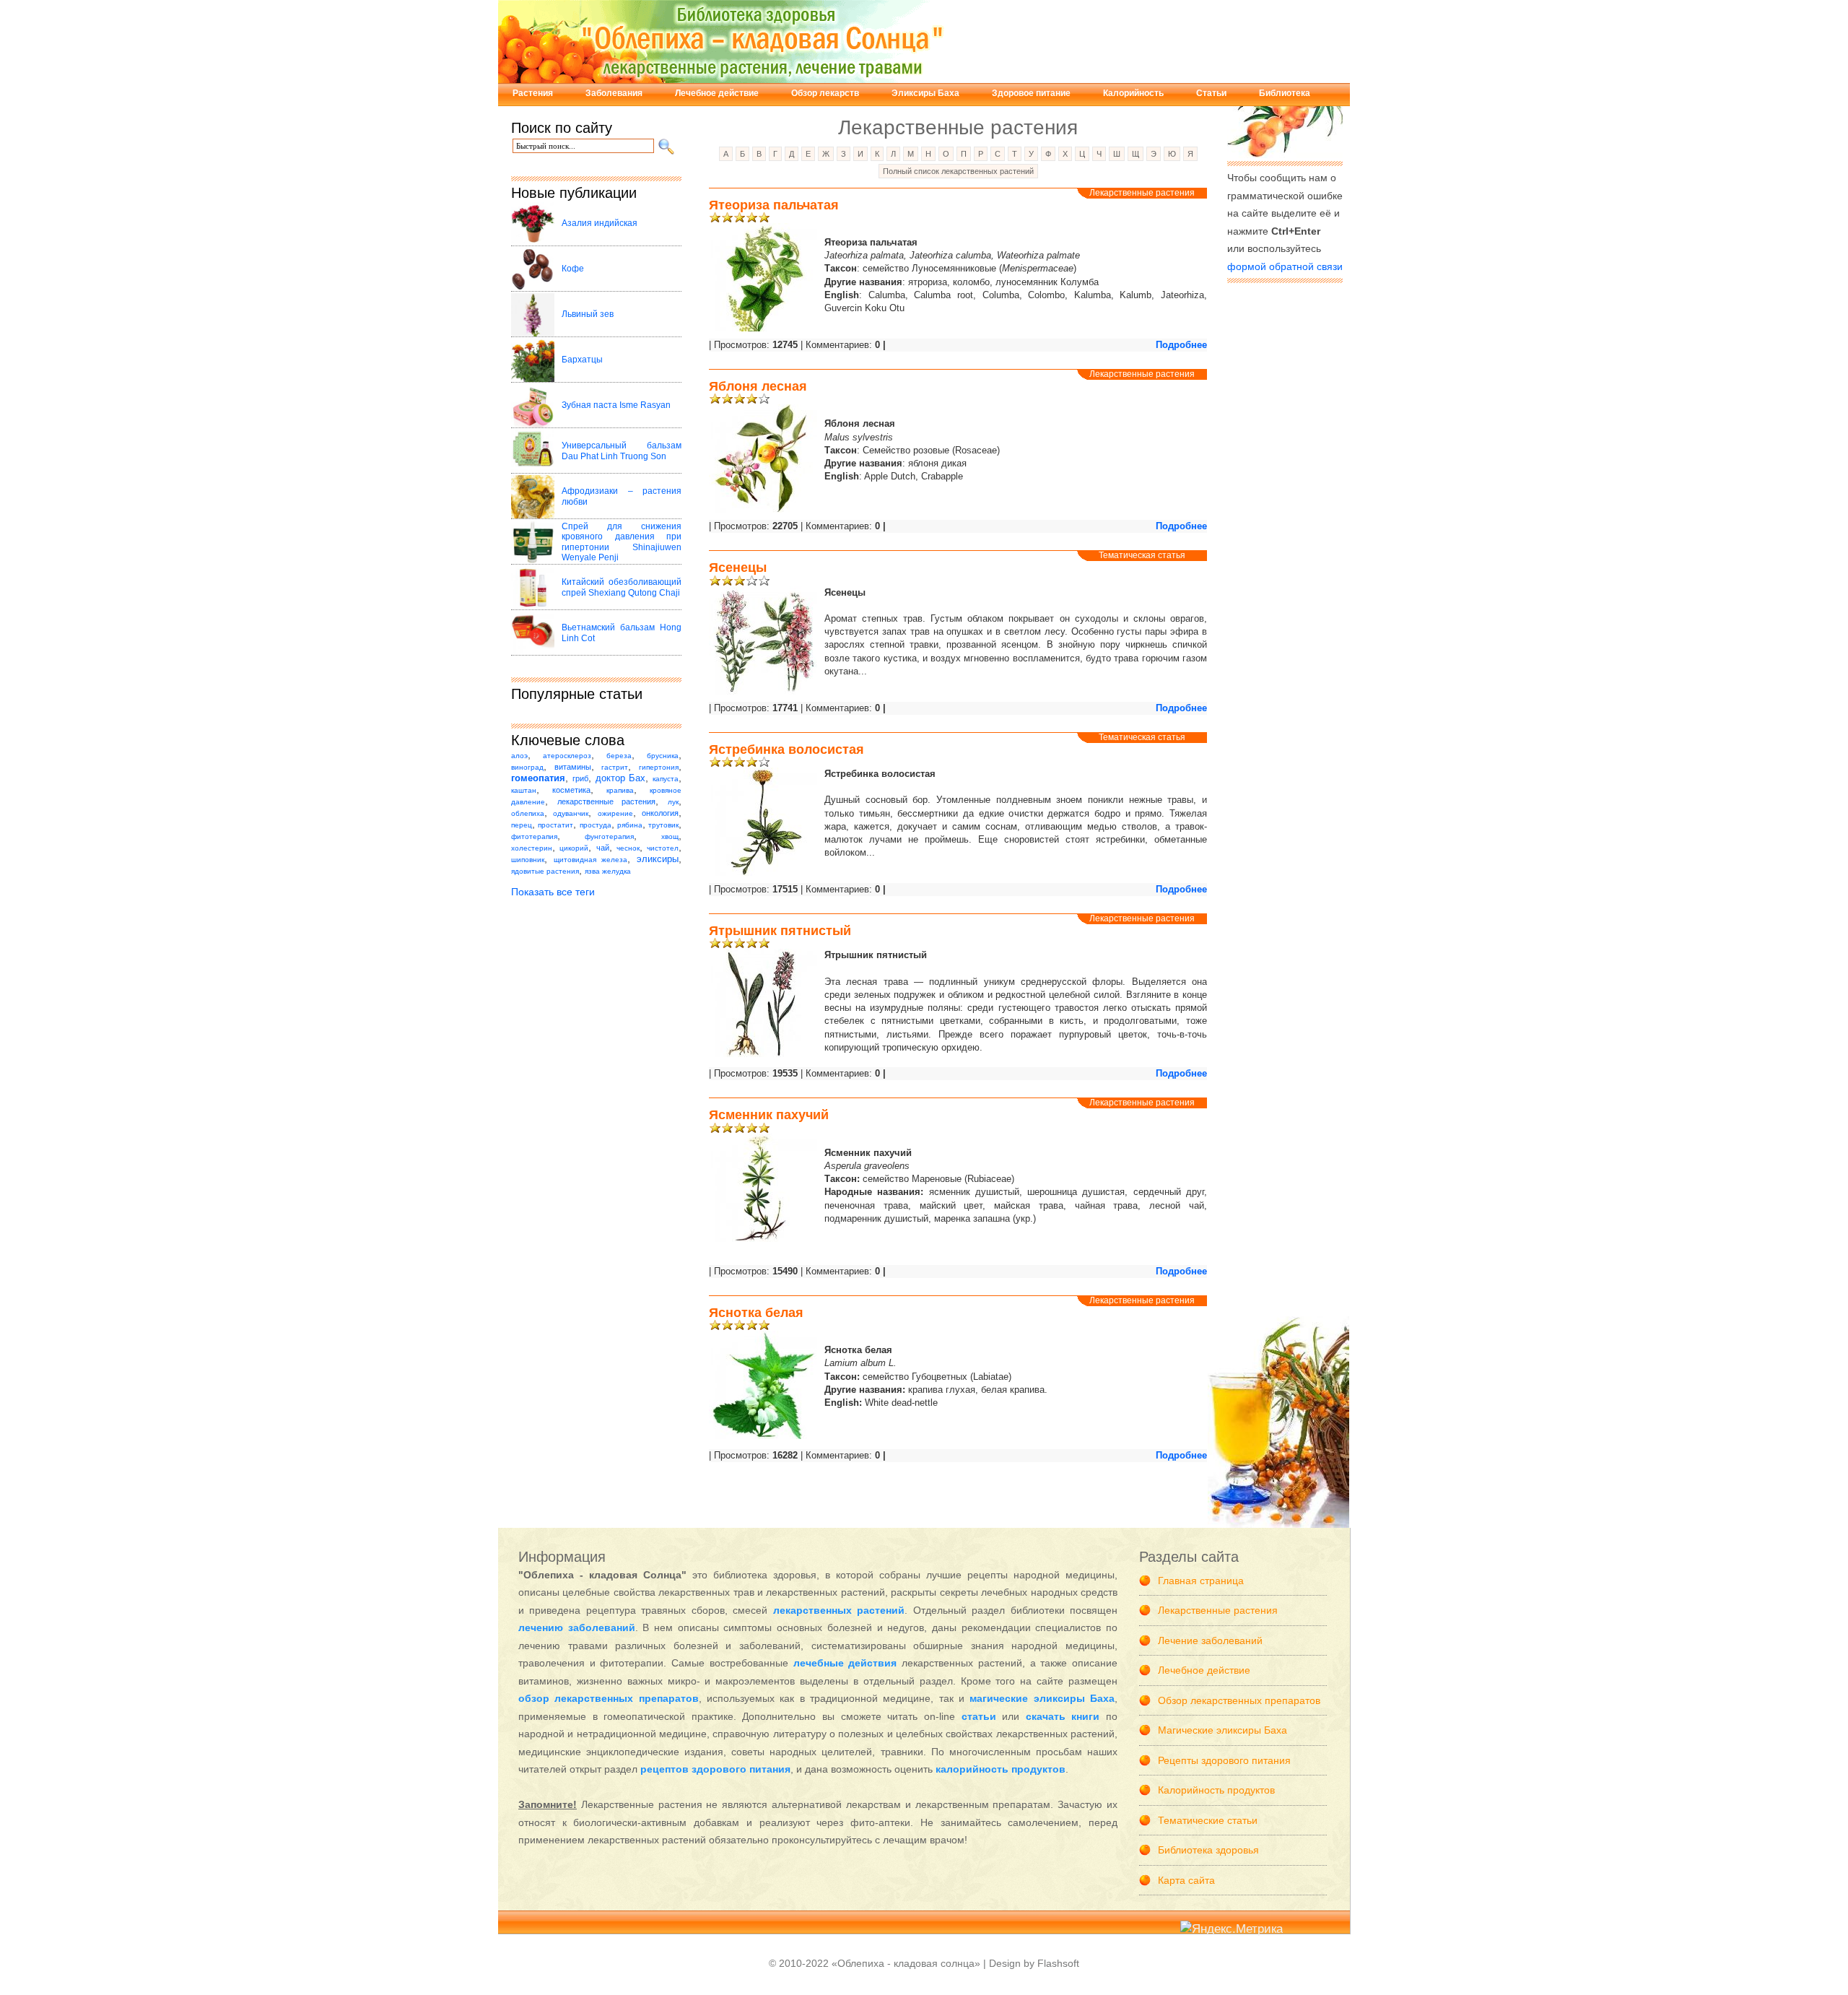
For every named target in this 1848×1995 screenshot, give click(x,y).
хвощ (670, 836)
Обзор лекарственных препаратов (1239, 1700)
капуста (666, 779)
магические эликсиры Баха (1042, 1698)
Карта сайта (1186, 1880)
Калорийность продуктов (1216, 1790)
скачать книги (1063, 1716)
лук (673, 802)
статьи (979, 1716)
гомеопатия (538, 778)
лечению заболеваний (577, 1627)
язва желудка (608, 871)
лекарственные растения (607, 801)
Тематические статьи (1208, 1820)
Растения (533, 93)
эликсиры (658, 859)
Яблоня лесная (758, 386)
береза (619, 756)
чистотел (663, 848)
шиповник (528, 860)
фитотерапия (534, 836)
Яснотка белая (756, 1313)
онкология (660, 813)
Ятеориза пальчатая (774, 205)
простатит (555, 825)
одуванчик (571, 813)
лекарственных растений (839, 1610)
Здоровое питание (1031, 93)
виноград (527, 767)
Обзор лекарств (825, 93)
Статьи (1211, 93)
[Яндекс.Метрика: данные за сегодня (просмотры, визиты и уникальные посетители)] (1232, 1930)
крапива (620, 790)
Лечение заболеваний (1210, 1640)
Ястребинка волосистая (786, 749)
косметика (571, 790)
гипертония (659, 767)
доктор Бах (621, 778)
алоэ (519, 756)
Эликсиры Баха (925, 93)
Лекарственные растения (1142, 193)
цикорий (574, 848)
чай (603, 848)
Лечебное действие (717, 93)
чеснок (628, 848)
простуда (596, 825)
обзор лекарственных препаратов (609, 1698)
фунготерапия (609, 836)
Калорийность (1133, 93)
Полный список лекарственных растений (958, 171)
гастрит (615, 767)
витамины (573, 767)
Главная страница (1201, 1581)
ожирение (615, 813)
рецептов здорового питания (715, 1769)
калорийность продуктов (1001, 1769)
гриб (580, 778)
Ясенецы (738, 568)
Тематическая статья (1142, 555)
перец (522, 825)
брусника (663, 756)
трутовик (663, 825)
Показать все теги (553, 892)
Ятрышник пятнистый (780, 931)
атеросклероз (567, 756)
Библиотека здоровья (1208, 1850)
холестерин (532, 848)
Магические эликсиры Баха (1222, 1730)
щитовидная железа (591, 860)
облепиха (528, 813)
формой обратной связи (1285, 266)
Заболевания (614, 93)
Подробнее (1181, 345)
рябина (630, 825)
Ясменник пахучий (769, 1115)
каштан (524, 790)
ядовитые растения (545, 871)
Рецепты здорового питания (1224, 1760)
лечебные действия (845, 1663)
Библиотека (1285, 93)
